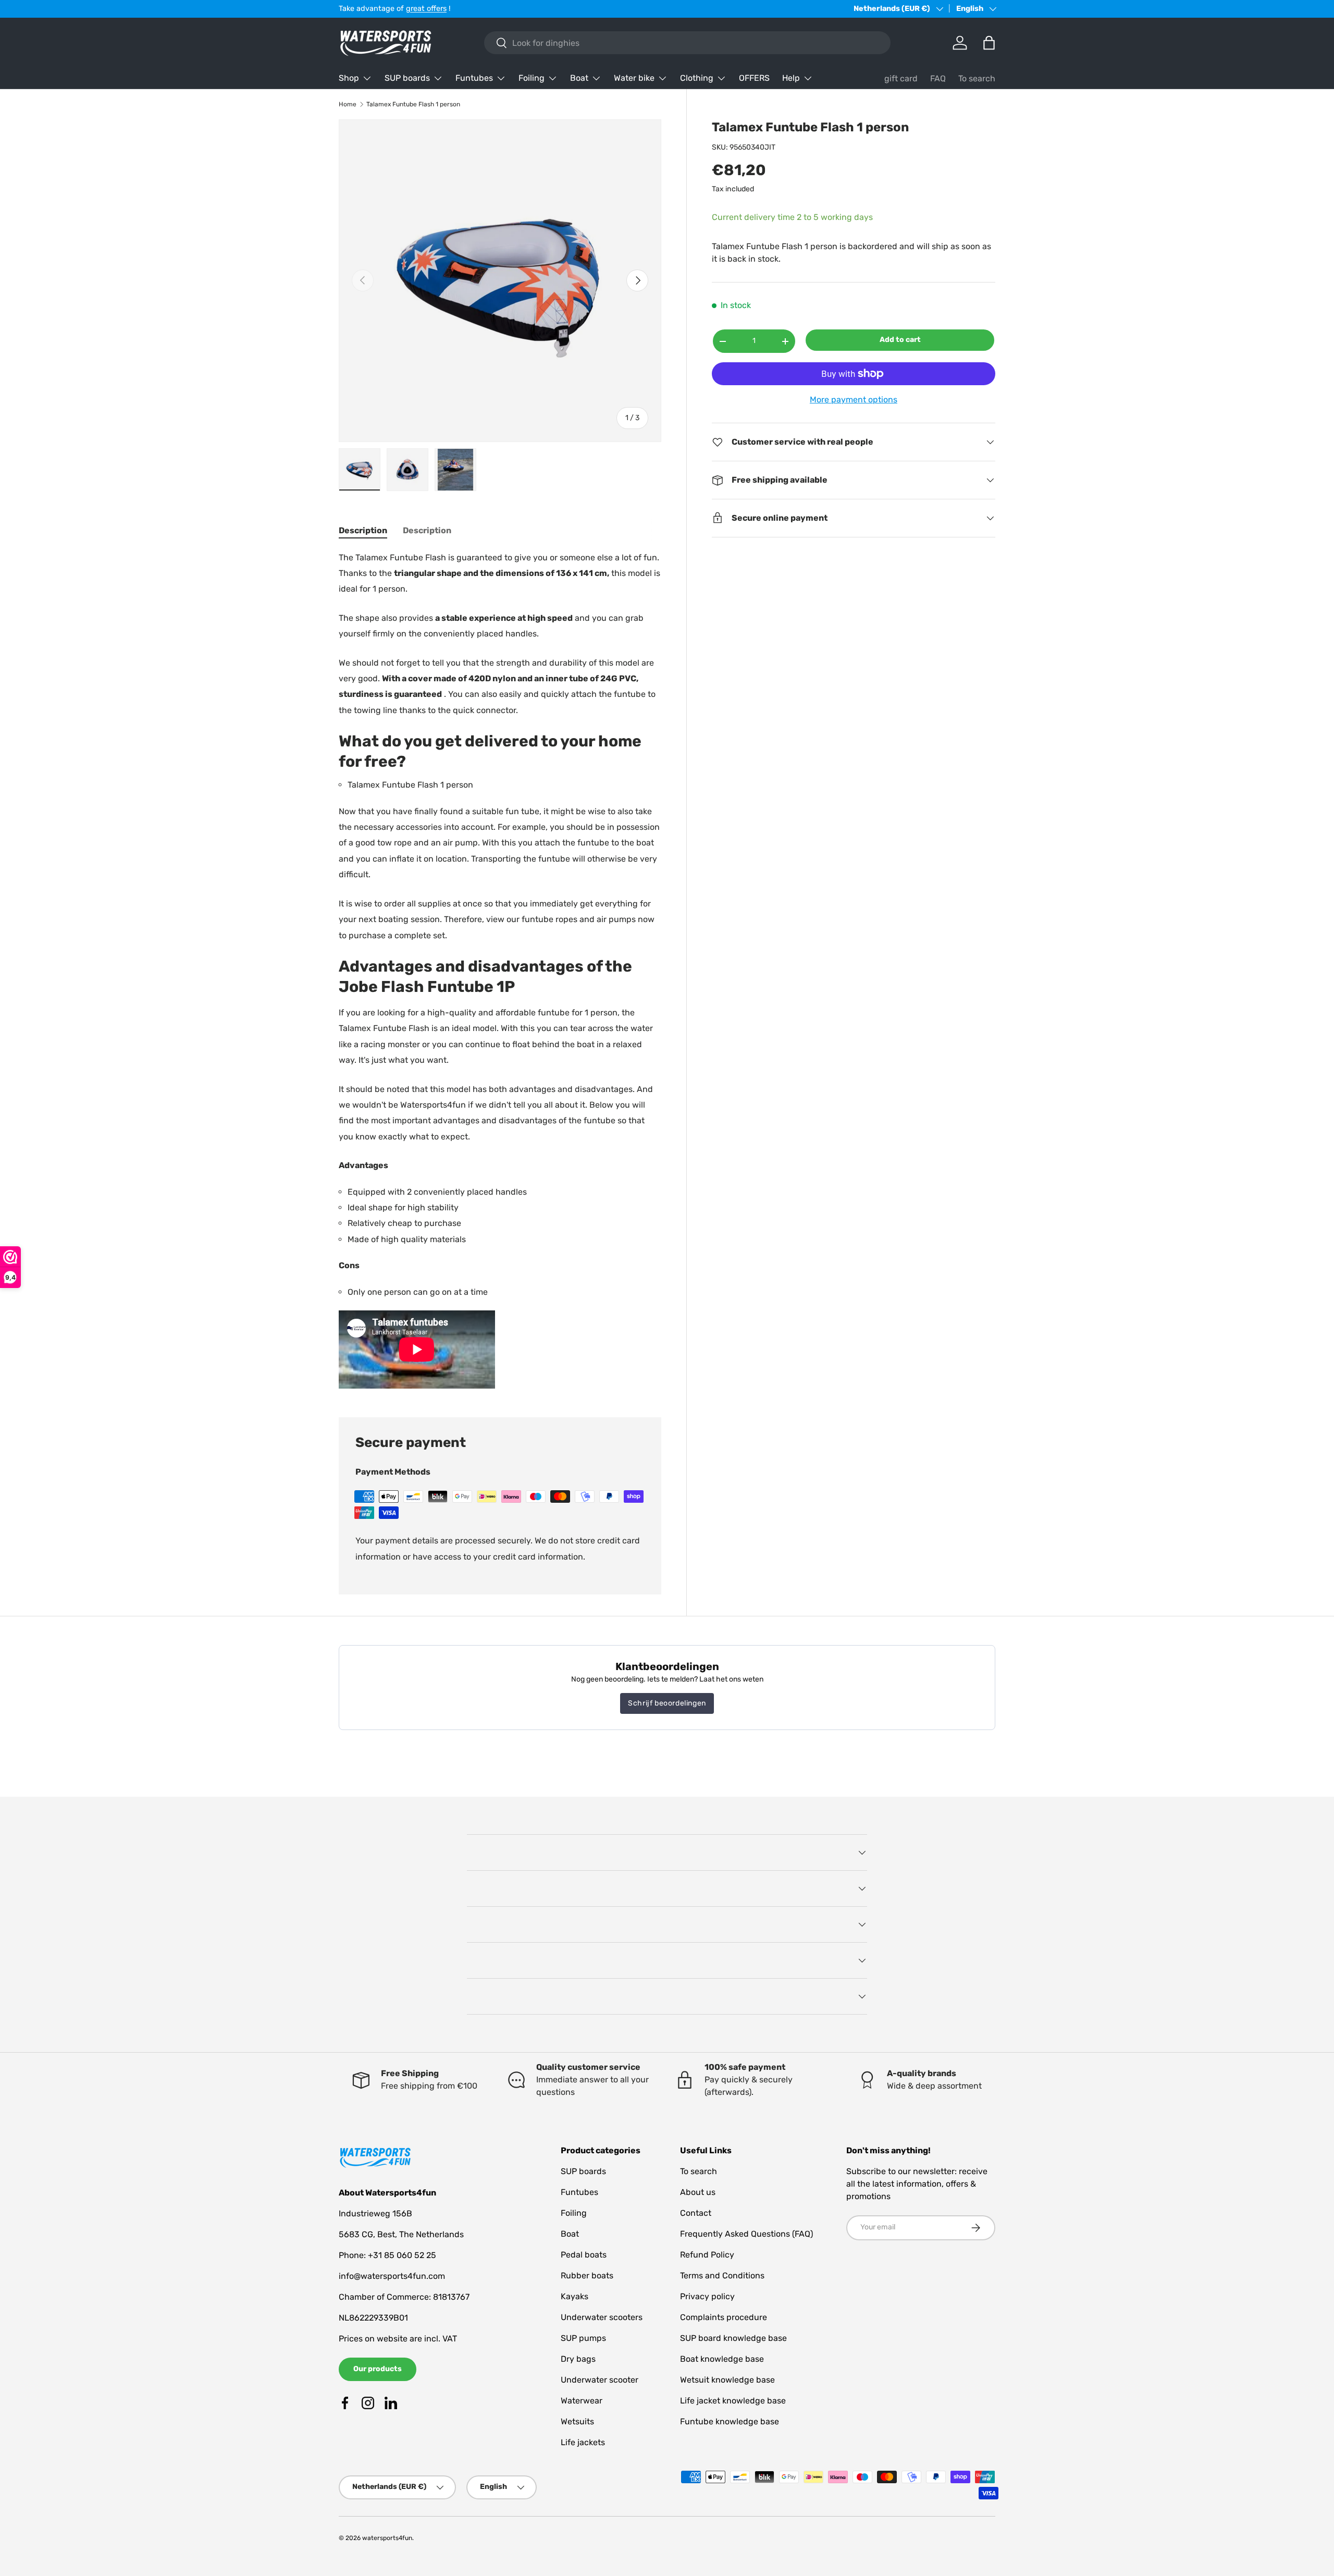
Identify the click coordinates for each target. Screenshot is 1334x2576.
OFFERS (754, 78)
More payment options (854, 400)
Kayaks (575, 2296)
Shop (349, 78)
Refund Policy (707, 2255)
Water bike (634, 78)
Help (791, 78)
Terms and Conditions (722, 2276)
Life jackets (583, 2442)
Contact (696, 2213)
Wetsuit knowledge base (727, 2380)
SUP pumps (583, 2338)
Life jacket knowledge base (733, 2401)
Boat (579, 78)
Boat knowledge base (722, 2359)
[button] (989, 43)
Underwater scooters (602, 2317)
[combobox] (687, 43)
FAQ (938, 78)
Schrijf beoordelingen (667, 1703)
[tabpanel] (500, 971)
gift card (901, 78)
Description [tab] (363, 530)
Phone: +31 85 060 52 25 (387, 2255)
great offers (426, 9)
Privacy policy (707, 2296)
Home (348, 104)
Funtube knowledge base (730, 2421)
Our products (378, 2369)
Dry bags (578, 2359)
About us (698, 2192)
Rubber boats (587, 2276)
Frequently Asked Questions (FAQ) (746, 2234)
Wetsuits (577, 2421)
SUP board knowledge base (733, 2338)
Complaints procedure (724, 2317)
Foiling (532, 78)
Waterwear (582, 2401)
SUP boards (407, 78)
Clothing (697, 78)
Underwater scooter (600, 2380)
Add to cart (900, 340)
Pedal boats (584, 2255)
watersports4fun (387, 2538)
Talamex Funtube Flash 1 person (413, 104)
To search (977, 78)
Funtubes (474, 78)
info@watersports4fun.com (392, 2276)
